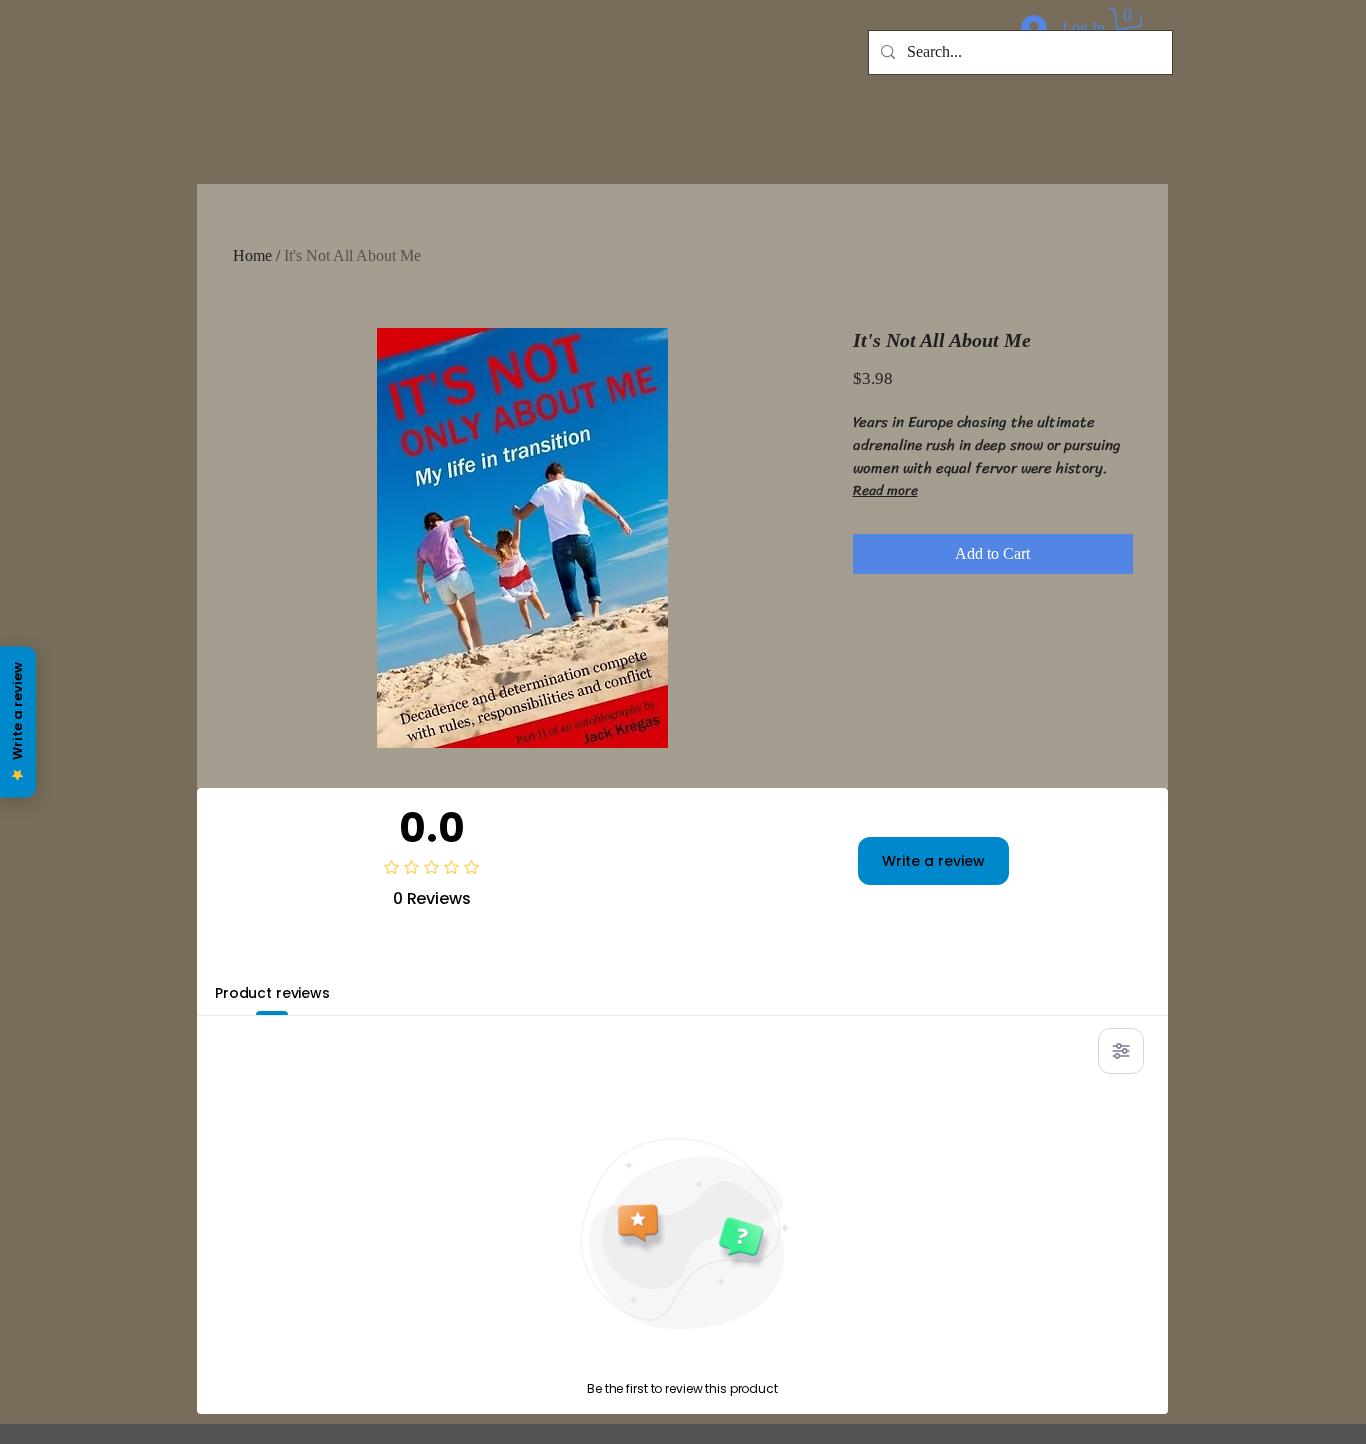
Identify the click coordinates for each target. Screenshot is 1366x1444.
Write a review (933, 861)
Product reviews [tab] (272, 993)
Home (252, 255)
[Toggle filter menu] (1121, 1051)
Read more (885, 491)
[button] (1128, 24)
